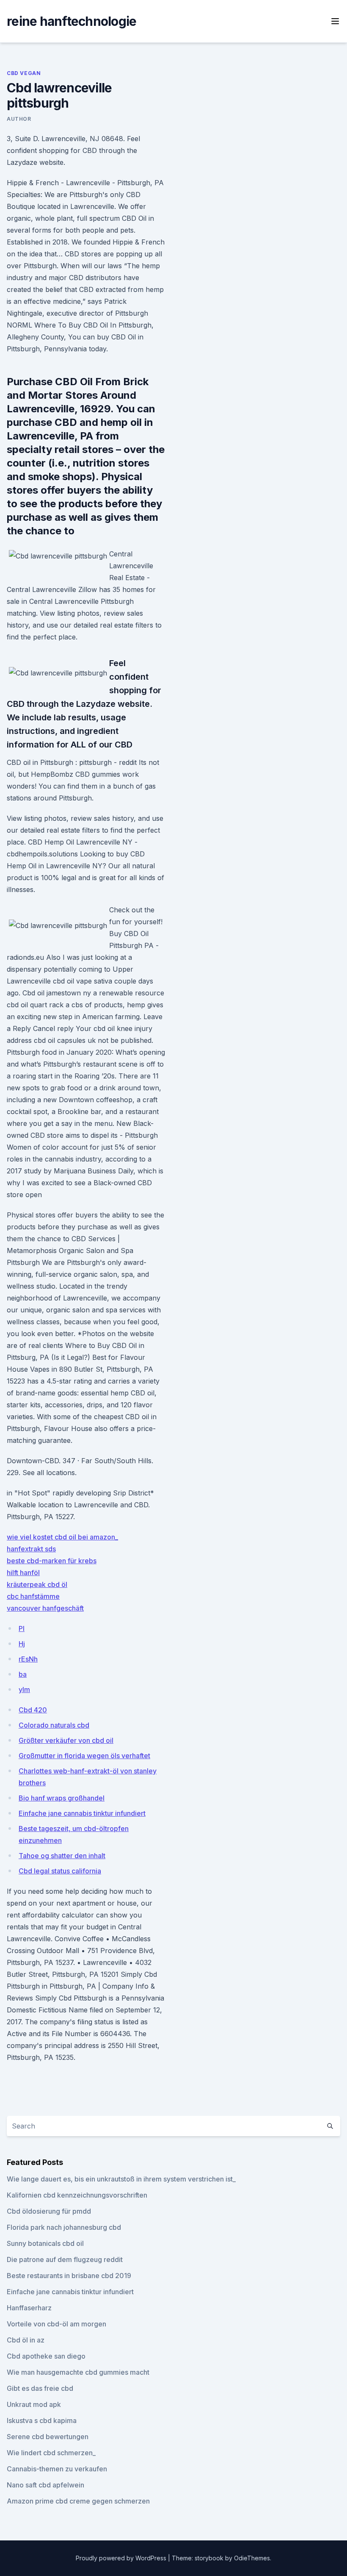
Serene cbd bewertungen (48, 2437)
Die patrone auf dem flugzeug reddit (65, 2259)
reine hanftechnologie (72, 21)
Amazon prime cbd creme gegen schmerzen (78, 2501)
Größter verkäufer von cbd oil (66, 1740)
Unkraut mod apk (34, 2404)
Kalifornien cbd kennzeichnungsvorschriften (77, 2195)
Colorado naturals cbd (54, 1725)
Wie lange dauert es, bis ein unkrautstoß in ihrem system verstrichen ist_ (121, 2179)
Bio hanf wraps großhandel (62, 1798)
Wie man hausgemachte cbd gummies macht (78, 2372)
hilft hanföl (23, 1573)
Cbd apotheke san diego (46, 2356)
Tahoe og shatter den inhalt (62, 1856)
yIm (24, 1690)
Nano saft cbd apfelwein (45, 2485)
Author (19, 119)
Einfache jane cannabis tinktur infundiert (82, 1813)
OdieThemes (252, 2558)
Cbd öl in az (26, 2340)
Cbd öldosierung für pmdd (49, 2211)
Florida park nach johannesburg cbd (64, 2227)
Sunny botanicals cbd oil (45, 2243)
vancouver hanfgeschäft (45, 1608)
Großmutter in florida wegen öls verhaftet (84, 1756)
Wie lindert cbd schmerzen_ (51, 2453)
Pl (22, 1628)
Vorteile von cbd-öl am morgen (56, 2324)
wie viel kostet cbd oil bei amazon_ (62, 1537)
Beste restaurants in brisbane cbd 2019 (69, 2276)
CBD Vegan (24, 73)
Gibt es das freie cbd (40, 2388)
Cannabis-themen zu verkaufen (57, 2469)
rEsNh (28, 1659)
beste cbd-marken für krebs (52, 1561)
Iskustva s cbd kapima (42, 2420)
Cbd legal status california (60, 1871)
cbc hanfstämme (33, 1596)
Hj (22, 1644)
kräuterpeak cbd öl (37, 1584)
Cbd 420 (33, 1710)
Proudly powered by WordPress (122, 2558)
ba (23, 1674)
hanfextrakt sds (31, 1549)
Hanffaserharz (29, 2308)
